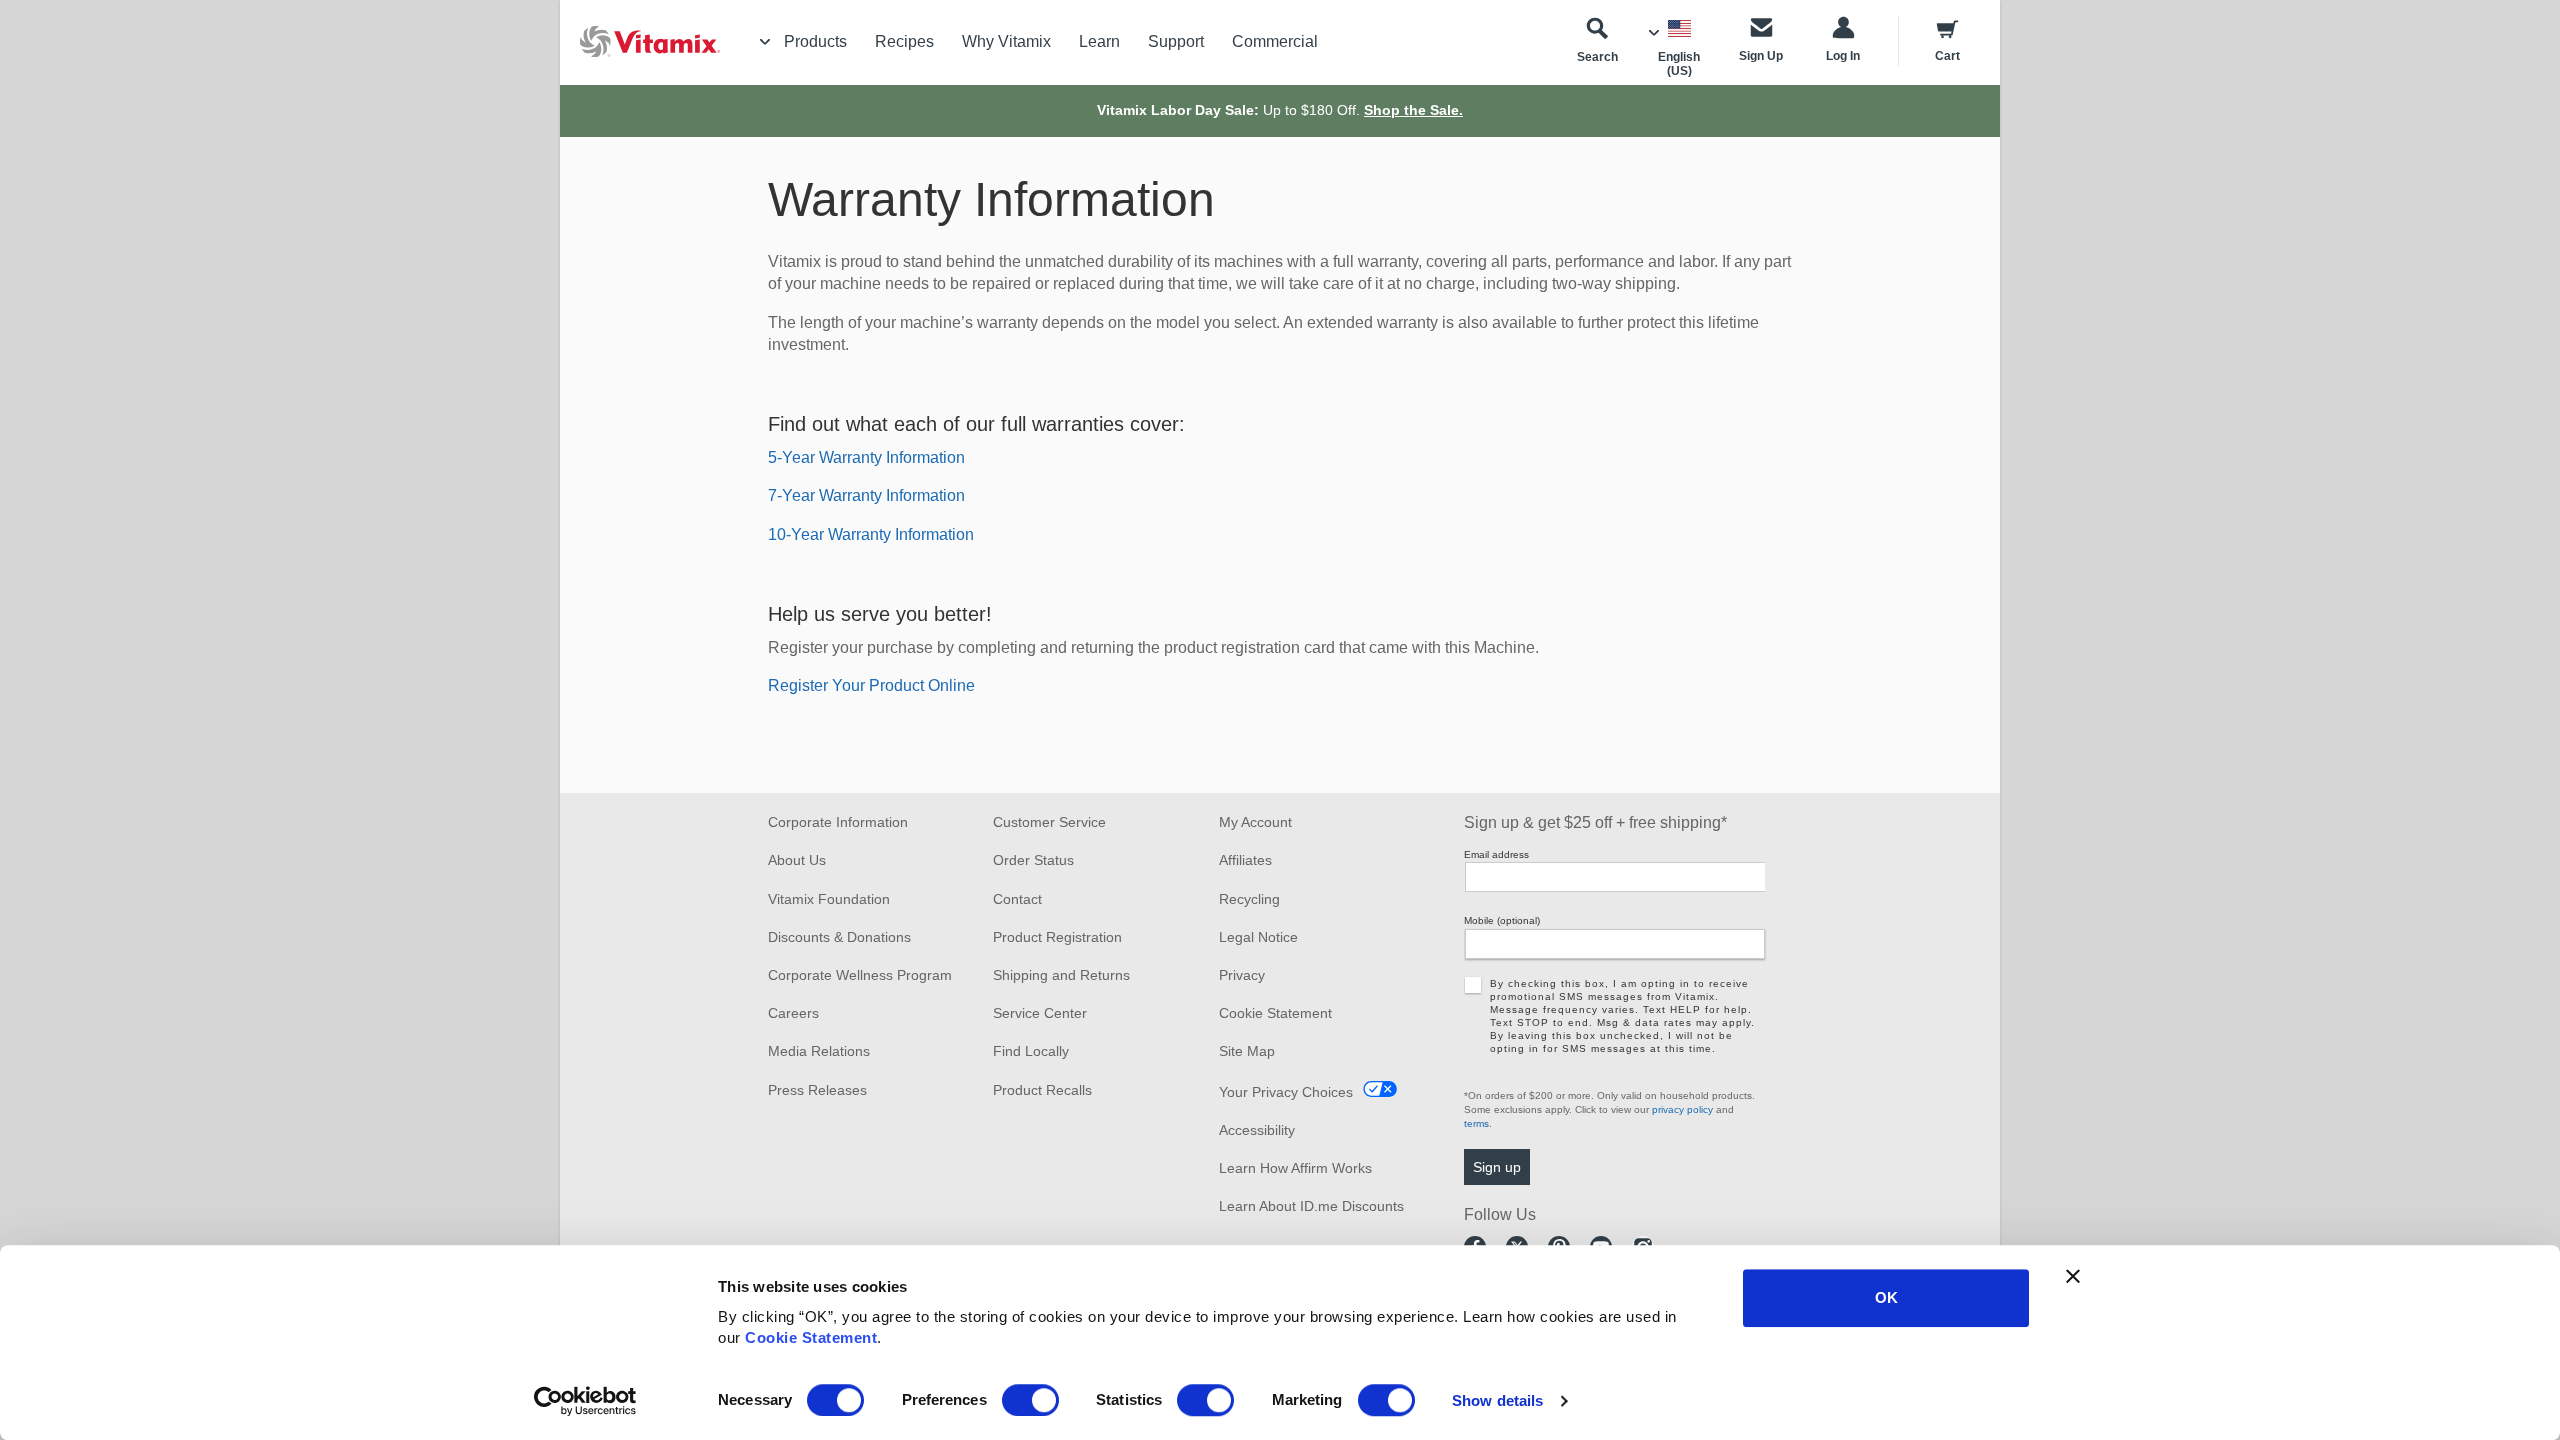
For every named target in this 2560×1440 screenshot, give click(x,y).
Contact (1017, 899)
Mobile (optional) (1502, 920)
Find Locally (1031, 1051)
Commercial (1275, 41)
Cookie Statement (811, 1337)
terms (1476, 1123)
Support (1176, 41)
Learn (1099, 41)
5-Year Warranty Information (866, 457)
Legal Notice (1258, 937)
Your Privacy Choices (1286, 1092)
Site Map (1247, 1051)
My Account (1255, 822)
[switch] (1030, 1400)
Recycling (1249, 899)
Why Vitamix (1006, 41)
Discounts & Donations (839, 937)
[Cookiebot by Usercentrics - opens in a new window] (585, 1401)
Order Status (1033, 860)
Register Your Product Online (871, 685)
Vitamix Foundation (829, 899)
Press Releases (817, 1090)
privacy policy (1682, 1109)
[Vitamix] (640, 41)
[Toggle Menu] (765, 42)
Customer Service (1049, 822)
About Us (797, 860)
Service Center (1040, 1013)
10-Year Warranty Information (871, 534)
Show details (1497, 1400)
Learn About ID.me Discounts (1311, 1206)
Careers (793, 1013)
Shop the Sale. (1413, 110)
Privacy (1242, 975)
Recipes (904, 41)
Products (815, 41)
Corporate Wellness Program (860, 975)
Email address (1496, 854)
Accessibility (1257, 1130)
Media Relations (819, 1051)
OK (1886, 1297)
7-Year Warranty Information (866, 495)
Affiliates (1245, 860)
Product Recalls (1042, 1090)
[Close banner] (2073, 1276)
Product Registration (1057, 937)
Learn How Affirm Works (1295, 1168)
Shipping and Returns (1061, 975)
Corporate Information (838, 822)
